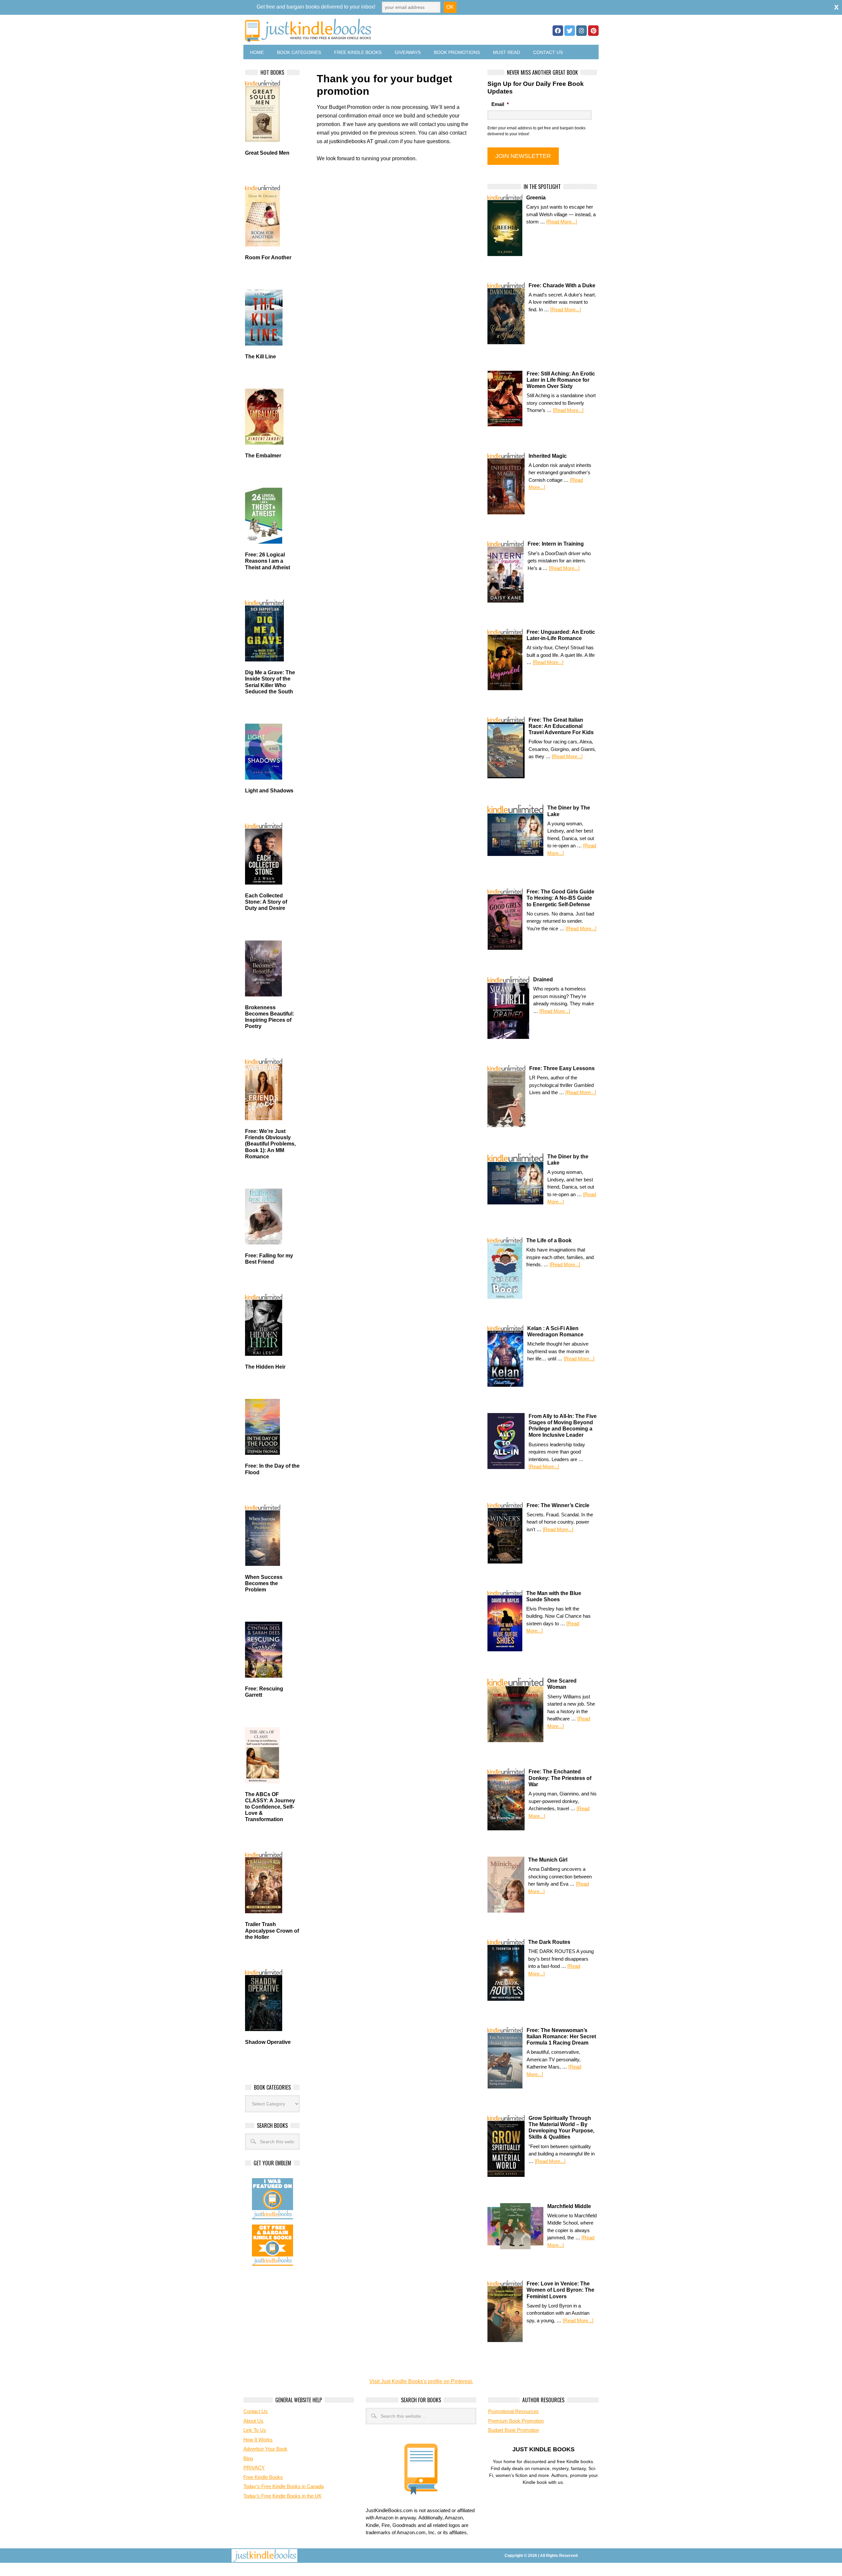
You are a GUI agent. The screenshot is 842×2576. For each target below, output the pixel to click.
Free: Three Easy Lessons (562, 1068)
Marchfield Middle (569, 2206)
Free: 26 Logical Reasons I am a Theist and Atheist (268, 561)
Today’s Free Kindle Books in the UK (283, 2496)
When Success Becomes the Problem (264, 1583)
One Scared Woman (562, 1684)
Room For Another (268, 258)
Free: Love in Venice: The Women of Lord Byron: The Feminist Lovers (560, 2290)
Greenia (536, 198)
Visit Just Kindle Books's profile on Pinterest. (421, 2381)
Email (500, 104)
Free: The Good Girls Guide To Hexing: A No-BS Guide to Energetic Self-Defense (560, 898)
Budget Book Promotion (514, 2430)
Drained (543, 979)
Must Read (507, 52)
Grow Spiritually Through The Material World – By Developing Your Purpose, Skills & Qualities (561, 2128)
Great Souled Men (267, 153)
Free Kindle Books (358, 52)
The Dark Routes (549, 1942)
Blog (248, 2458)
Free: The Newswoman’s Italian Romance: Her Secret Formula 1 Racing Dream (561, 2036)
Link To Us (255, 2430)
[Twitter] (570, 31)
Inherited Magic (548, 456)
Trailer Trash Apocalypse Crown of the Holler (272, 1931)
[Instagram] (582, 31)
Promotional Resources (513, 2411)
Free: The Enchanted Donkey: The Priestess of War (560, 1778)
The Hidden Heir (265, 1367)
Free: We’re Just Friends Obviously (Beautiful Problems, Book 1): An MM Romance (270, 1144)
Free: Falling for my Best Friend (269, 1259)
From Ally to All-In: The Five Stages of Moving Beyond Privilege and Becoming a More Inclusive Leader (563, 1426)
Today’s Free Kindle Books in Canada (284, 2486)
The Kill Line (260, 357)
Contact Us (548, 52)
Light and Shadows (269, 791)
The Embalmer (263, 456)
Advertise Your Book (265, 2449)
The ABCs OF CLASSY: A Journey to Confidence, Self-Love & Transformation (270, 1807)
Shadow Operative (268, 2042)
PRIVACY (254, 2468)
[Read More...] (562, 222)
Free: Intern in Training (556, 544)
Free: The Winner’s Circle (558, 1505)
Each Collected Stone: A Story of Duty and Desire (266, 902)
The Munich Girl (548, 1860)
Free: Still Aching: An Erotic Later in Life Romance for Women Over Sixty (561, 380)
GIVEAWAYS (408, 52)
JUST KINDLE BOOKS (360, 30)
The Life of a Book (549, 1240)
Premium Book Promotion (516, 2421)
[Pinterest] (593, 31)
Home (257, 52)
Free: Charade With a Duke (562, 285)
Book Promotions (457, 52)
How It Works (258, 2440)
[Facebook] (558, 31)
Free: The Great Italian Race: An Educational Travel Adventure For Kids (561, 726)
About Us (253, 2421)
